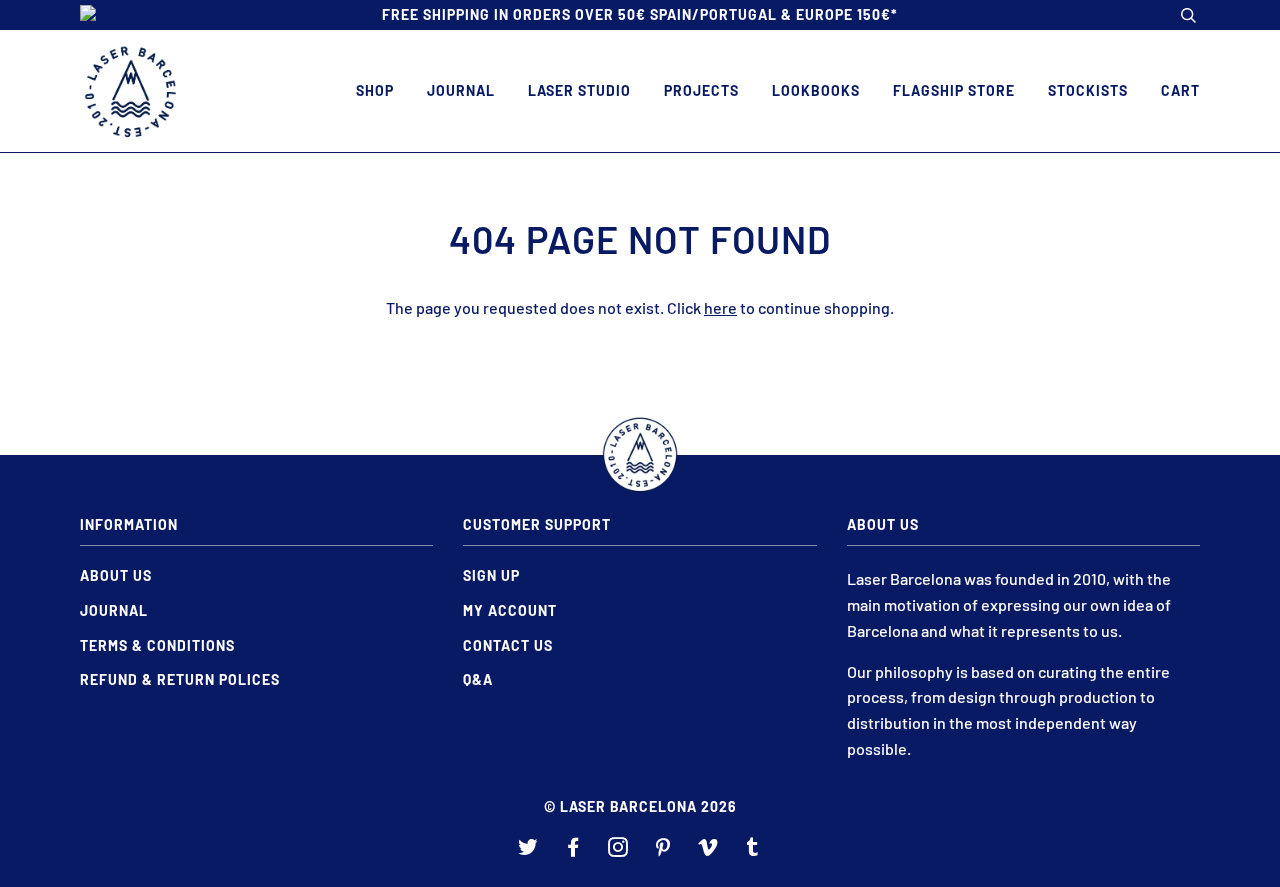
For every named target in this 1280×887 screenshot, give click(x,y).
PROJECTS (701, 90)
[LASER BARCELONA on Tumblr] (753, 849)
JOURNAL (461, 90)
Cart (1180, 90)
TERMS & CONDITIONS (157, 645)
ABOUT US (116, 575)
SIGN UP (491, 575)
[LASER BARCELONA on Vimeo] (708, 849)
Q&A (478, 679)
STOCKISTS (1088, 90)
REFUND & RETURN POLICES (180, 679)
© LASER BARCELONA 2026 (640, 806)
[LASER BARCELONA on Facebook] (573, 849)
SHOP (375, 90)
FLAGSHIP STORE (954, 90)
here (720, 307)
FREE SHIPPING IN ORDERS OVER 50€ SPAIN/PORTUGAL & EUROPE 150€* (640, 14)
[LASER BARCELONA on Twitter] (528, 849)
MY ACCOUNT (510, 610)
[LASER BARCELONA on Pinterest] (663, 849)
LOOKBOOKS (816, 90)
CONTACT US (508, 645)
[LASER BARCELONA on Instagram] (618, 849)
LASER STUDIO (579, 90)
